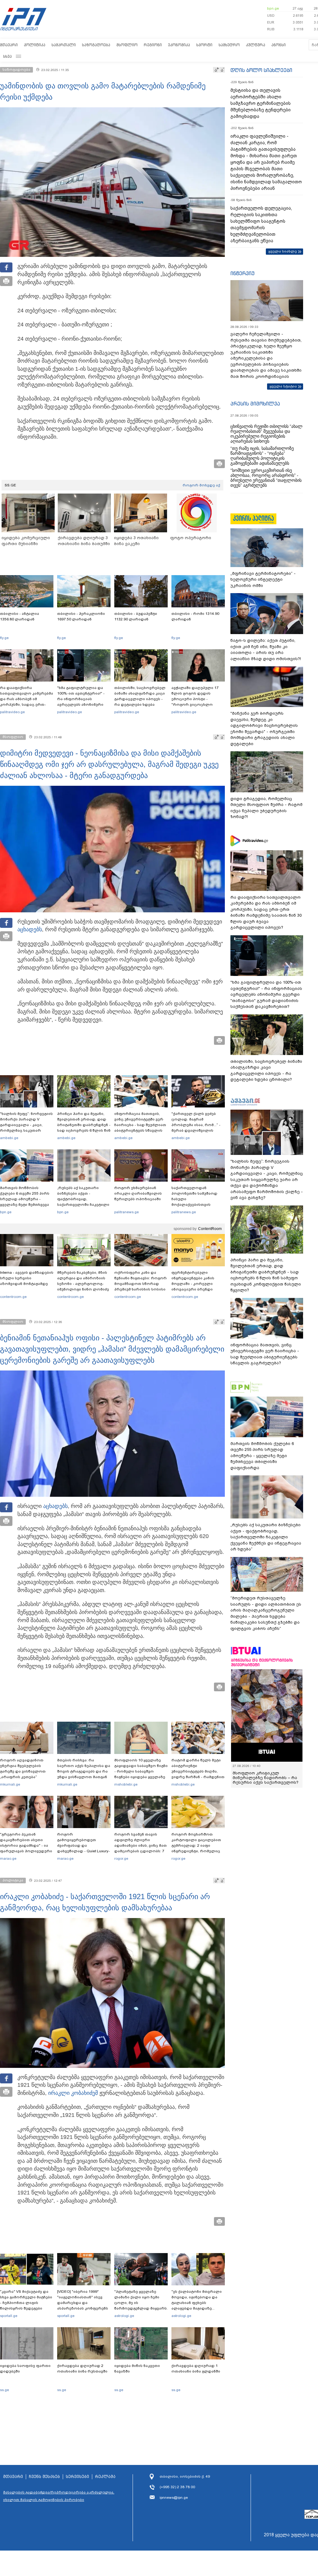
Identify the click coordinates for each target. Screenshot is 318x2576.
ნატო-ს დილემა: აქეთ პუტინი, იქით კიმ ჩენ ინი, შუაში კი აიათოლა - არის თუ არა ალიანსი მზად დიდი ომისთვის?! (266, 650)
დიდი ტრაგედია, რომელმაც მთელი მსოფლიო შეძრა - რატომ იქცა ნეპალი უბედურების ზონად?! (266, 808)
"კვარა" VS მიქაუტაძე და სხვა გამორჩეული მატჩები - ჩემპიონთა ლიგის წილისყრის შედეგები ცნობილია (26, 2303)
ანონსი (279, 45)
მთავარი (9, 45)
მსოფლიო (127, 45)
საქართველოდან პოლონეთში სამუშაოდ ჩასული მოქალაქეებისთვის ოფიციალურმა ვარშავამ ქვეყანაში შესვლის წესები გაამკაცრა (197, 1205)
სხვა (7, 56)
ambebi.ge (9, 1138)
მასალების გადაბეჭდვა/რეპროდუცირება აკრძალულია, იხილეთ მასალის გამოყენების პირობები (59, 2496)
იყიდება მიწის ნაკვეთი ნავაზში (137, 2368)
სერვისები (77, 2477)
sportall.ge (9, 2316)
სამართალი (64, 45)
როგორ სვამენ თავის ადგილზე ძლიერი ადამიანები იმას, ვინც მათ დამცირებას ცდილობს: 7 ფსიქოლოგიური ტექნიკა (141, 1845)
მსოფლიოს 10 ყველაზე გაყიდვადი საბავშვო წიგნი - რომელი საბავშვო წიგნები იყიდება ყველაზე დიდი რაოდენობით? (141, 1771)
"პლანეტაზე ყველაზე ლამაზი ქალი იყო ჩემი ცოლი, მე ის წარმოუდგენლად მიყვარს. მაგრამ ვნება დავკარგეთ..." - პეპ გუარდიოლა (141, 2308)
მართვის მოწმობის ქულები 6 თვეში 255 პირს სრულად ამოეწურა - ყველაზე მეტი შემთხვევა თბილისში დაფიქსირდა (25, 1199)
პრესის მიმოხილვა (255, 404)
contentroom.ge (13, 1297)
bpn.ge (273, 8)
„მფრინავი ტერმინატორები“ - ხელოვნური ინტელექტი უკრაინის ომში (263, 579)
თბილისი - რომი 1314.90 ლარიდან (195, 616)
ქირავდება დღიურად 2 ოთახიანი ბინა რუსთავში (82, 2368)
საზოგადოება (96, 45)
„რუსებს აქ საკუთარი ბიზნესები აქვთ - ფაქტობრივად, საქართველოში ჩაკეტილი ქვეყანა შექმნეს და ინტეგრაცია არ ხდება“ (83, 1202)
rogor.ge (121, 1858)
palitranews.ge (127, 1212)
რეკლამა (105, 2477)
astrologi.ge (124, 2316)
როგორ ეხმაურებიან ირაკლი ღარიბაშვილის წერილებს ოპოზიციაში (138, 1193)
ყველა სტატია (283, 386)
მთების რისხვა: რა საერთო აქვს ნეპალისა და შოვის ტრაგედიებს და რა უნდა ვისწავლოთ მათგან (84, 1769)
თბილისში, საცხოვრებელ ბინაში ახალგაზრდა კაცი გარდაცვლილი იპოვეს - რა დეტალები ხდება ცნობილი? (140, 699)
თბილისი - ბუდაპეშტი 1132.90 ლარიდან (136, 616)
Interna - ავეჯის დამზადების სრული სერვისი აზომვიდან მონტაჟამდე (27, 1278)
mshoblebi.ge (126, 1784)
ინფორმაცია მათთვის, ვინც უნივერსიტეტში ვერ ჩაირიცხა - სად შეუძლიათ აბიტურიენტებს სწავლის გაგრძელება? (140, 1125)
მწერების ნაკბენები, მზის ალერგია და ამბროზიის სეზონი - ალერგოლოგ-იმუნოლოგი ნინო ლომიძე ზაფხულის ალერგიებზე (83, 1284)
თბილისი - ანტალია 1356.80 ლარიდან (20, 616)
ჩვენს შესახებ (44, 2477)
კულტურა (256, 45)
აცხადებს (30, 929)
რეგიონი (153, 45)
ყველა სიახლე (283, 251)
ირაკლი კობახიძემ (73, 2093)
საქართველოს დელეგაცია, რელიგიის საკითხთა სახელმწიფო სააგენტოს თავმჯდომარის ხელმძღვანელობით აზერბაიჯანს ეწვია (261, 224)
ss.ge (5, 2390)
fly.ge (4, 638)
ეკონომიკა (179, 45)
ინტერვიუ (243, 273)
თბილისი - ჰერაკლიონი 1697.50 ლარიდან (81, 616)
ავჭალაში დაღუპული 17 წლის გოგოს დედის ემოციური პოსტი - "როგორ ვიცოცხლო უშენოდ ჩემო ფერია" (195, 699)
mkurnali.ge (10, 1784)
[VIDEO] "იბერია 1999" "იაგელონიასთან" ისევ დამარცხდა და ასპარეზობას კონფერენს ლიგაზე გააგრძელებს (83, 2303)
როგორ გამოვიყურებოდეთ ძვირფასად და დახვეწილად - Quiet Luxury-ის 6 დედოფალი (84, 1845)
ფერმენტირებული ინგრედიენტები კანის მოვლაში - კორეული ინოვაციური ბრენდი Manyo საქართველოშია (195, 1284)
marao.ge (8, 1858)
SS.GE (10, 485)
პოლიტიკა (35, 45)
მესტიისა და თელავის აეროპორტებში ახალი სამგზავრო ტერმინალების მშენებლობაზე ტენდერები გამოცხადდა (261, 103)
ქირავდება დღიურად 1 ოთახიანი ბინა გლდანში (196, 2368)
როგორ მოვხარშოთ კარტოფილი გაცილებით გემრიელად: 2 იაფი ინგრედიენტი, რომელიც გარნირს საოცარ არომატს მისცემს (196, 1848)
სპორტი (204, 45)
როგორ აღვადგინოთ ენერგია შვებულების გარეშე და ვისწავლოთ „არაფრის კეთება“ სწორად (23, 1771)
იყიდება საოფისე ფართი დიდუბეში (25, 2368)
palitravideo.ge (12, 712)
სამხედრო (229, 45)
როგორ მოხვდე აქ (201, 485)
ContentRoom (210, 1229)
